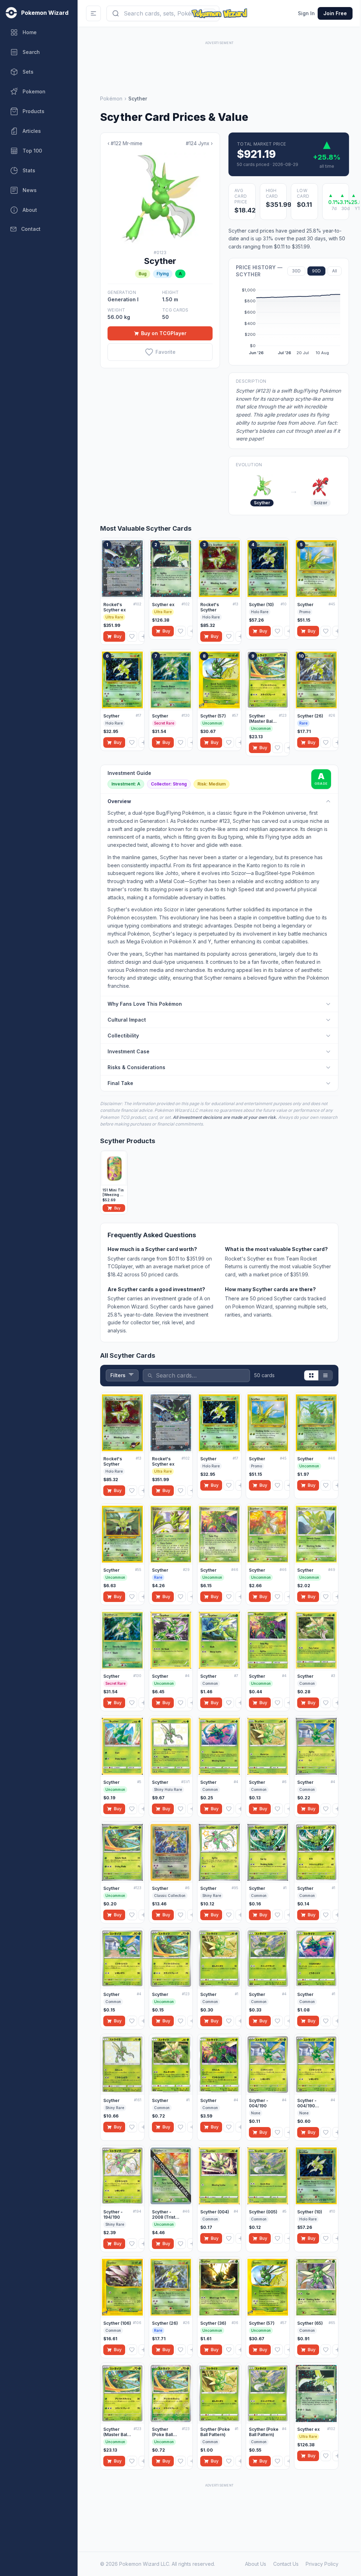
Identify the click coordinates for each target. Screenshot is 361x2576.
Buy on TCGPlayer (164, 333)
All (335, 271)
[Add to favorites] (132, 636)
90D (316, 271)
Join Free (335, 13)
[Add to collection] (144, 636)
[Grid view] (311, 1375)
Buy (118, 636)
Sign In (306, 13)
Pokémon (111, 98)
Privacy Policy (322, 2564)
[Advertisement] (219, 62)
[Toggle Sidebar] (93, 13)
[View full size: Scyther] (160, 198)
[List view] (325, 1375)
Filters (118, 1375)
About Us (256, 2564)
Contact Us (286, 2564)
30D (296, 271)
